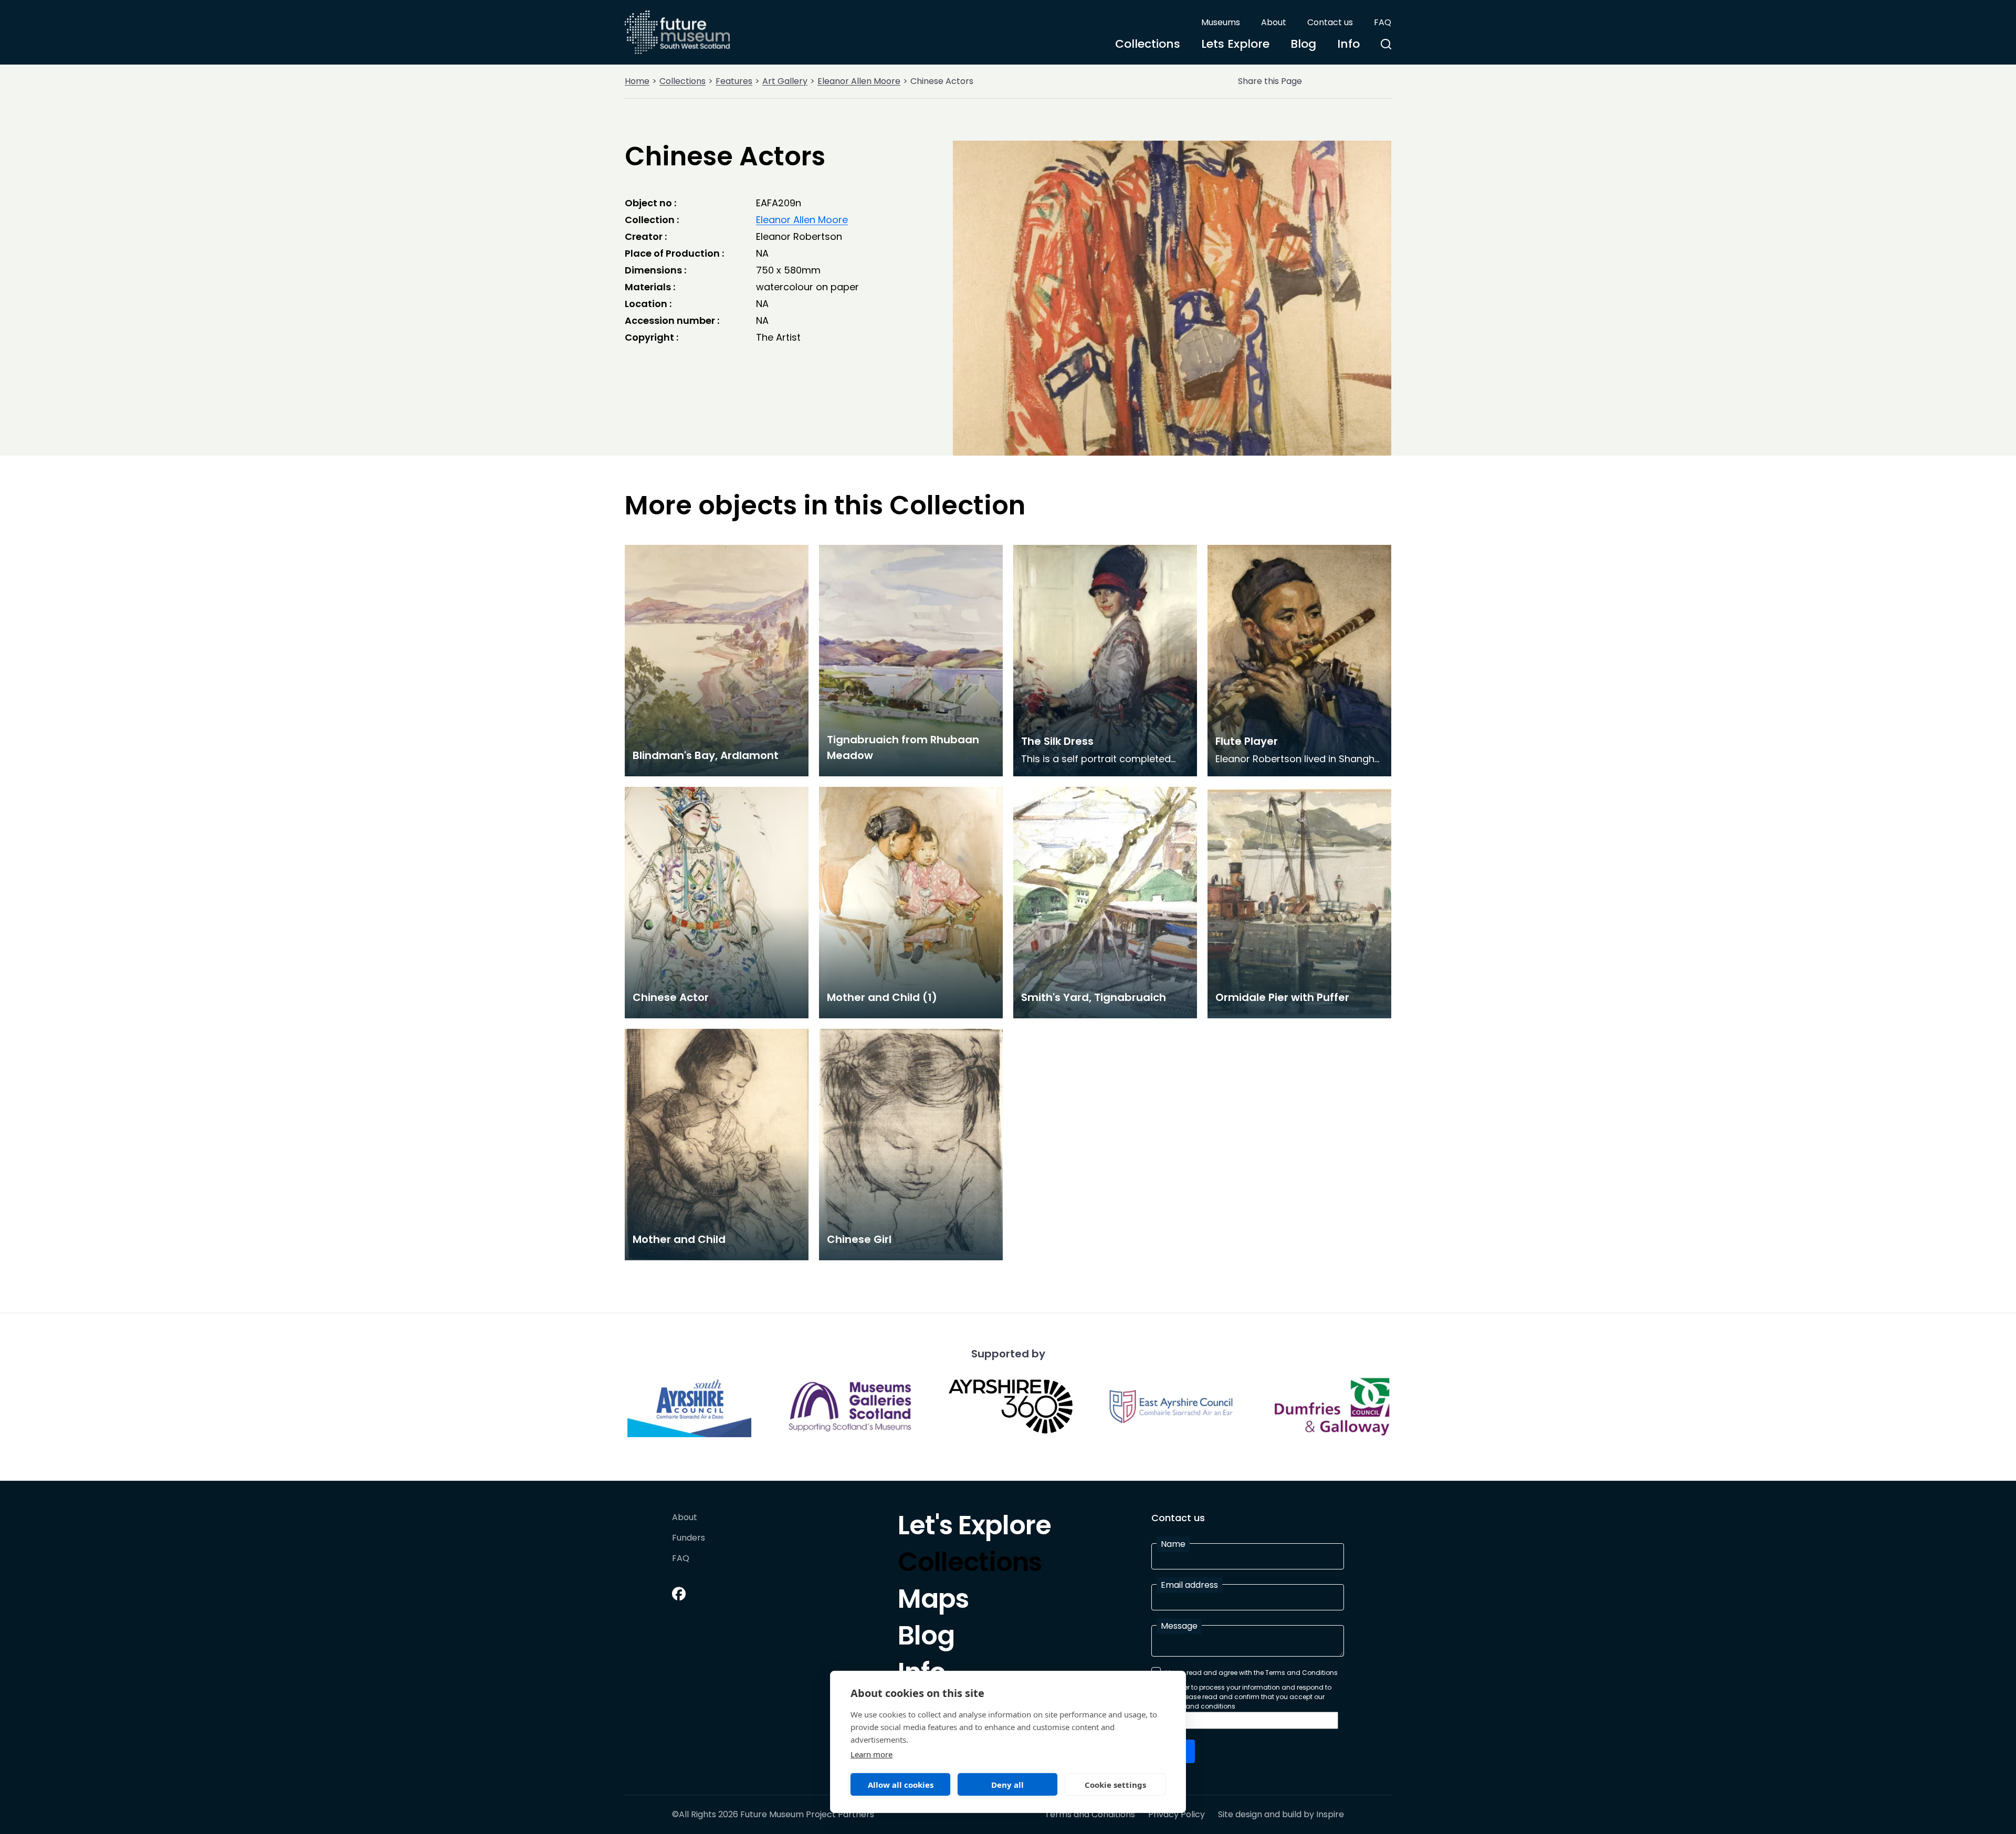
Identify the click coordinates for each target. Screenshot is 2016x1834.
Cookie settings (1115, 1785)
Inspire (1330, 1814)
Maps (933, 1601)
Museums (1221, 22)
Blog (1303, 44)
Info (1348, 44)
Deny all (1007, 1785)
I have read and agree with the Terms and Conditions (1252, 1673)
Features (734, 81)
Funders (689, 1538)
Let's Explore (974, 1528)
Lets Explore (1235, 44)
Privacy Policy (1177, 1815)
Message (1179, 1626)
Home (637, 81)
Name (1173, 1544)
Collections (1148, 44)
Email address (1189, 1585)
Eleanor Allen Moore (859, 81)
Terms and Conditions (1090, 1815)
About (1274, 22)
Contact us (1330, 22)
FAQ (1383, 22)
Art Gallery (785, 81)
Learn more (871, 1754)
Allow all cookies (901, 1785)
